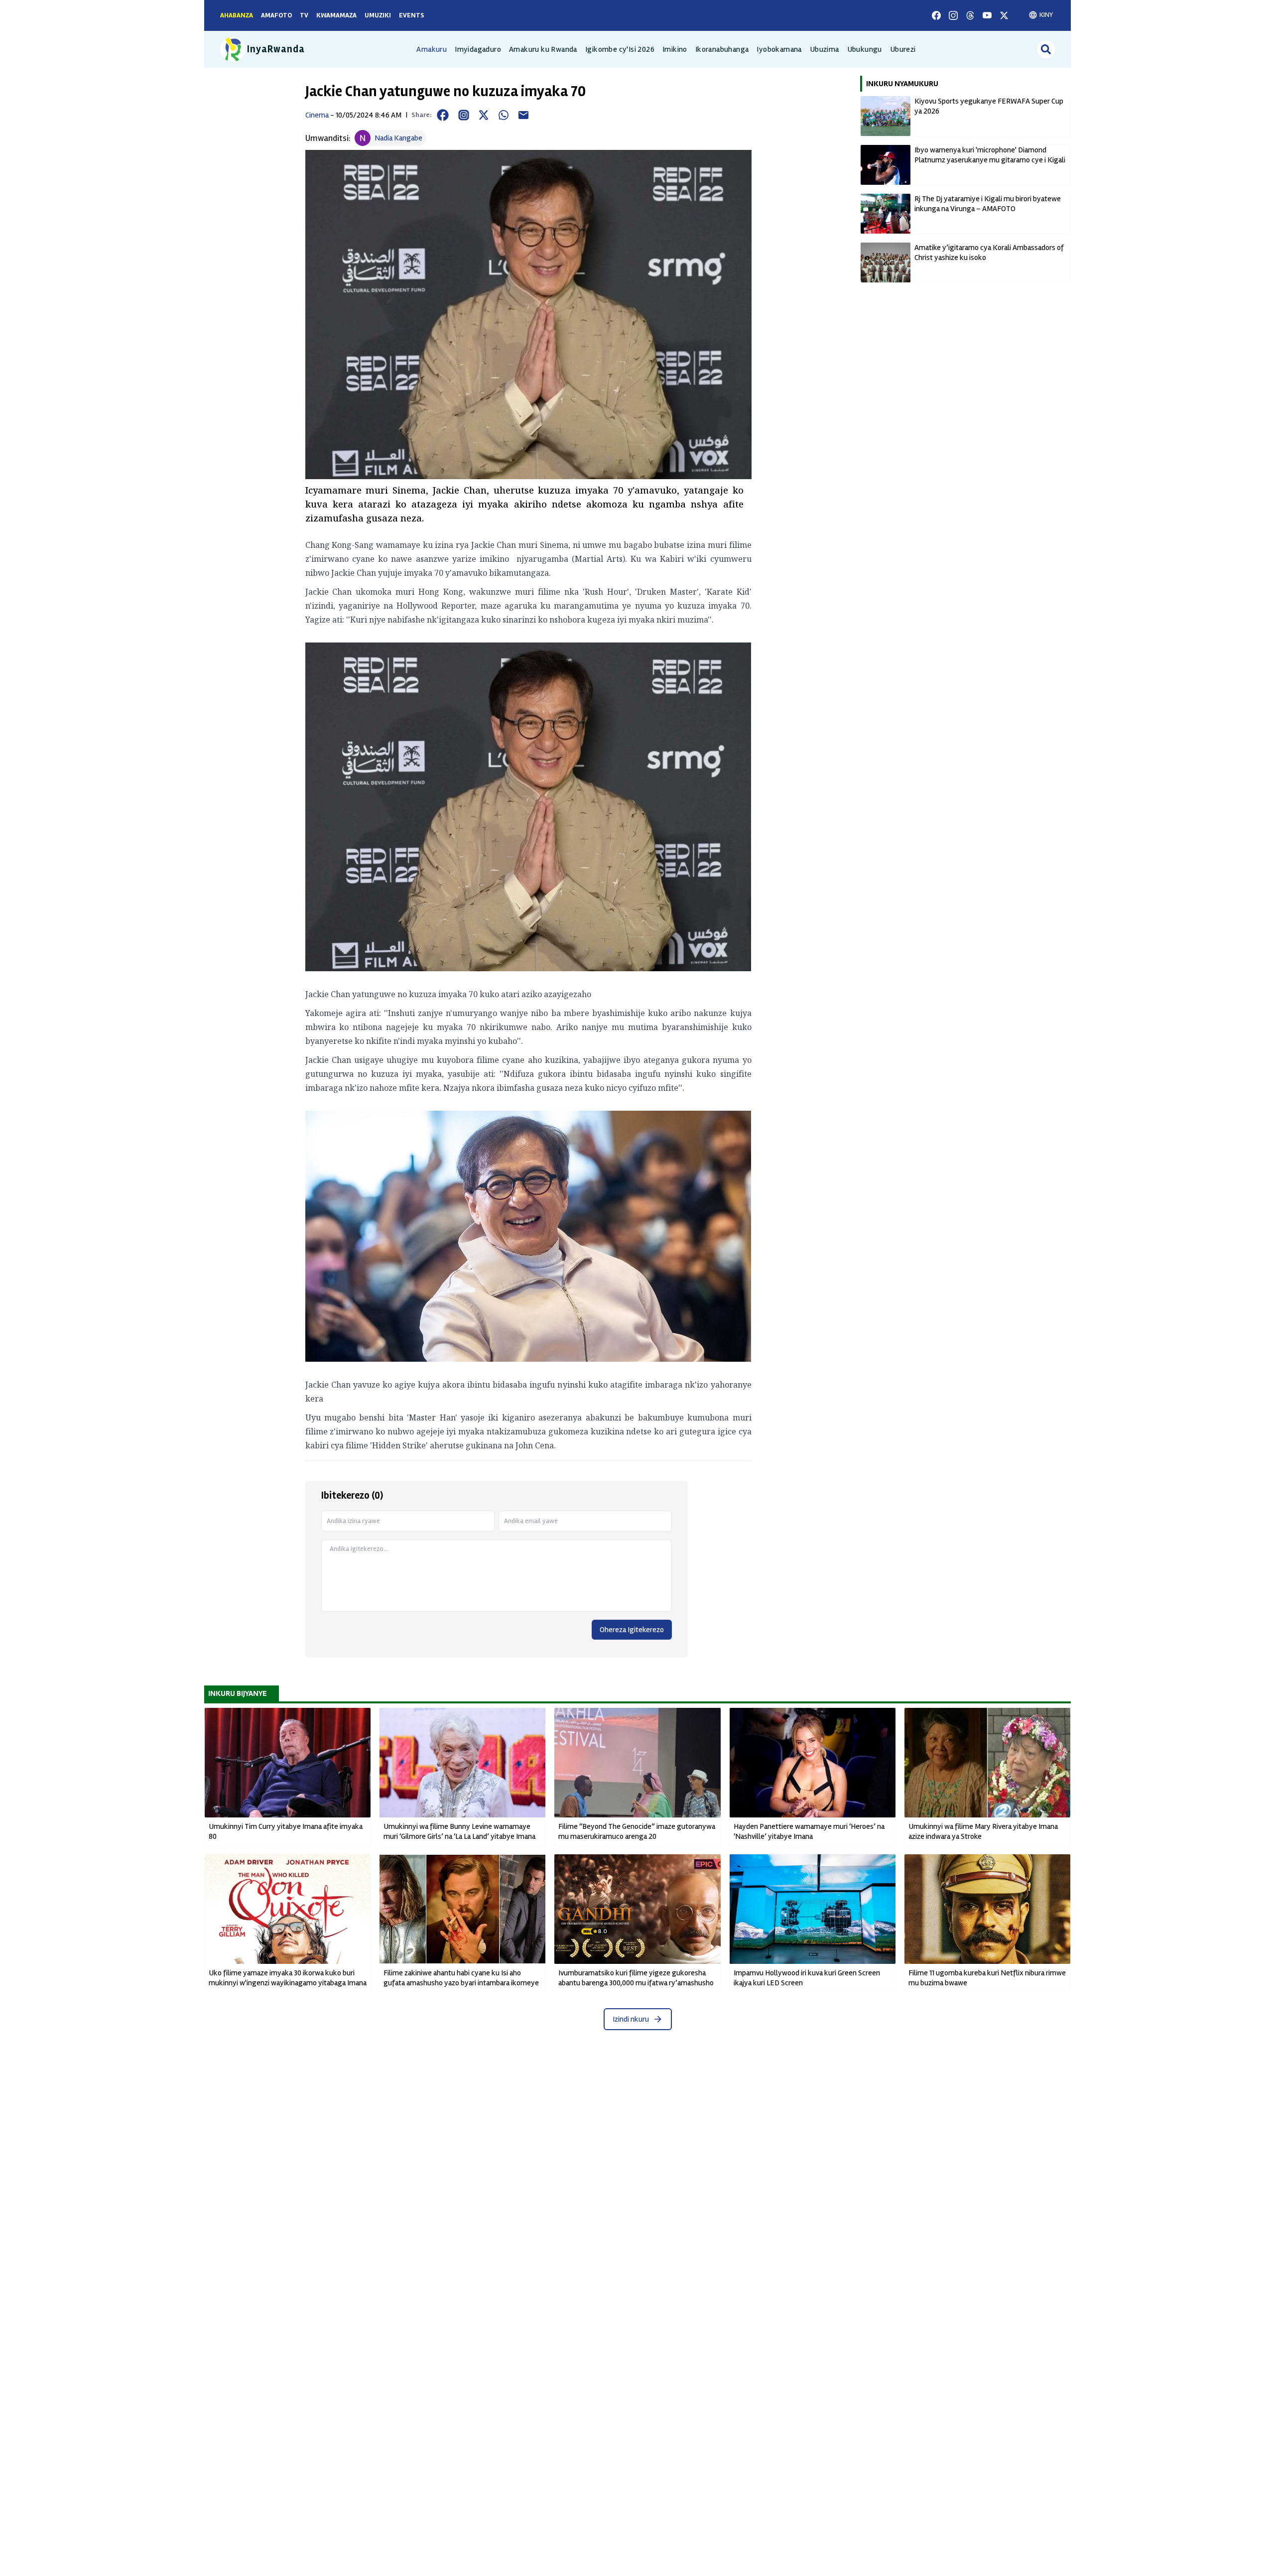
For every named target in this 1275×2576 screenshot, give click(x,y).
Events (412, 15)
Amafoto (276, 15)
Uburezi (903, 49)
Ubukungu (865, 49)
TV (304, 15)
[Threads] (970, 15)
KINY (1046, 15)
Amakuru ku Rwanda (543, 49)
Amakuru (432, 49)
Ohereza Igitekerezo (632, 1630)
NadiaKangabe (398, 138)
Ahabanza (237, 15)
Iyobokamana (779, 49)
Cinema (317, 115)
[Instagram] (953, 15)
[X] (1004, 15)
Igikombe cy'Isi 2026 (620, 49)
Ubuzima (825, 49)
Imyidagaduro (478, 49)
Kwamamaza (336, 15)
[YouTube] (987, 15)
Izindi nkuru (631, 2019)
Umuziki (378, 15)
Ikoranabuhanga (722, 49)
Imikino (675, 49)
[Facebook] (936, 15)
